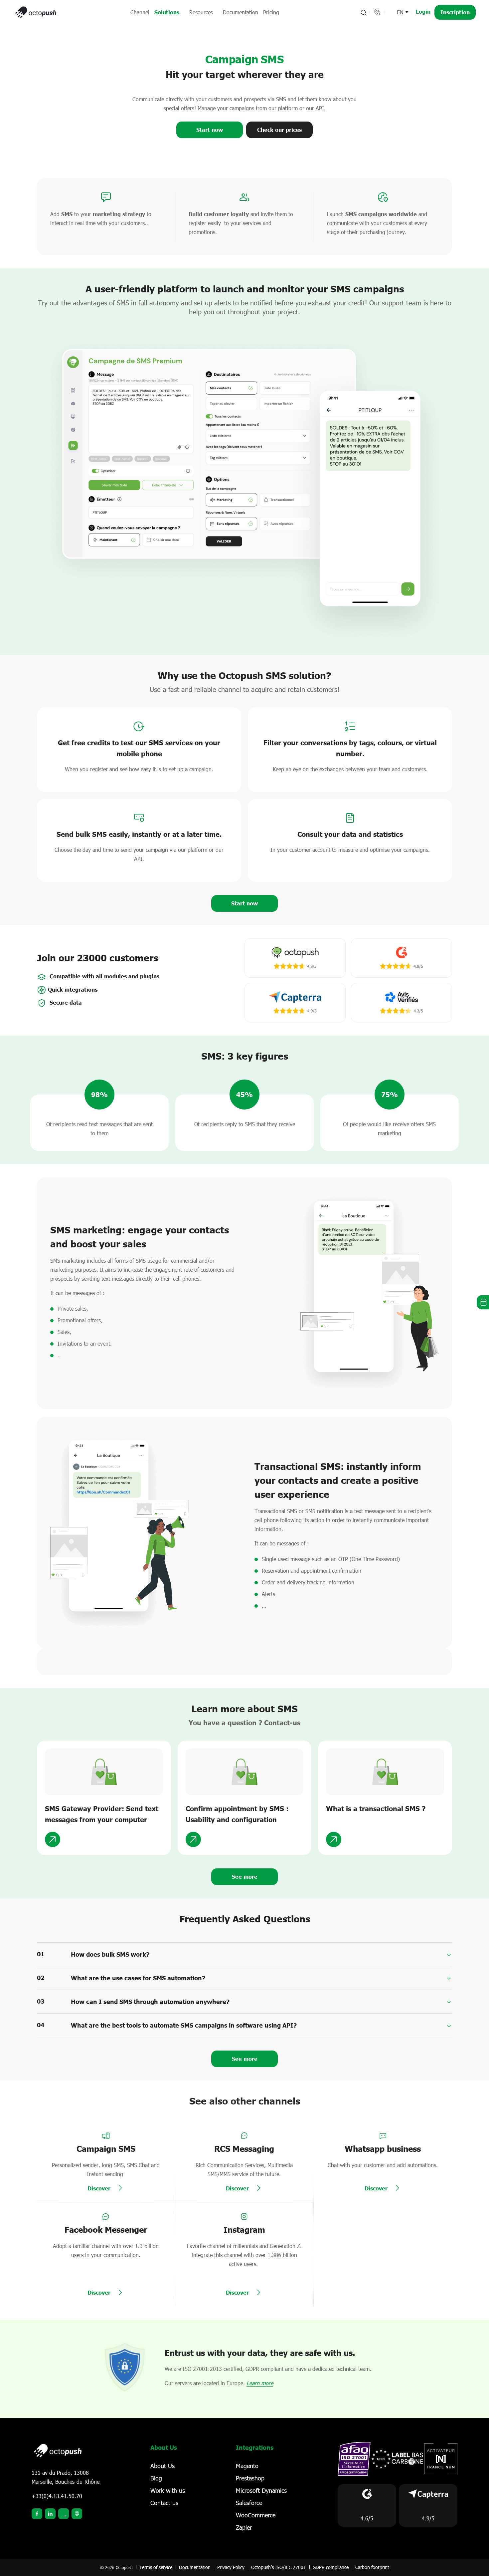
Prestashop (250, 2478)
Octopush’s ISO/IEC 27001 (279, 2567)
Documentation (241, 12)
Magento (247, 2466)
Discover (99, 2188)
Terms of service (156, 2567)
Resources (201, 12)
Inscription (455, 12)
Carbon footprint (372, 2567)
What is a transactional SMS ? (376, 1808)
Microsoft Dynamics (261, 2490)
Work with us (168, 2490)
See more (245, 2059)
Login (423, 11)
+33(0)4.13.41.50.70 (57, 2496)
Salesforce (249, 2503)
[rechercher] (363, 12)
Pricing (271, 12)
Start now (210, 130)
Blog (156, 2478)
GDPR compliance (331, 2567)
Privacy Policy (231, 2567)
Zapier (244, 2527)
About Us (163, 2466)
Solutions (167, 12)
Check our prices (279, 130)
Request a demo (483, 1302)
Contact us (164, 2503)
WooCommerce (256, 2515)
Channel (140, 12)
